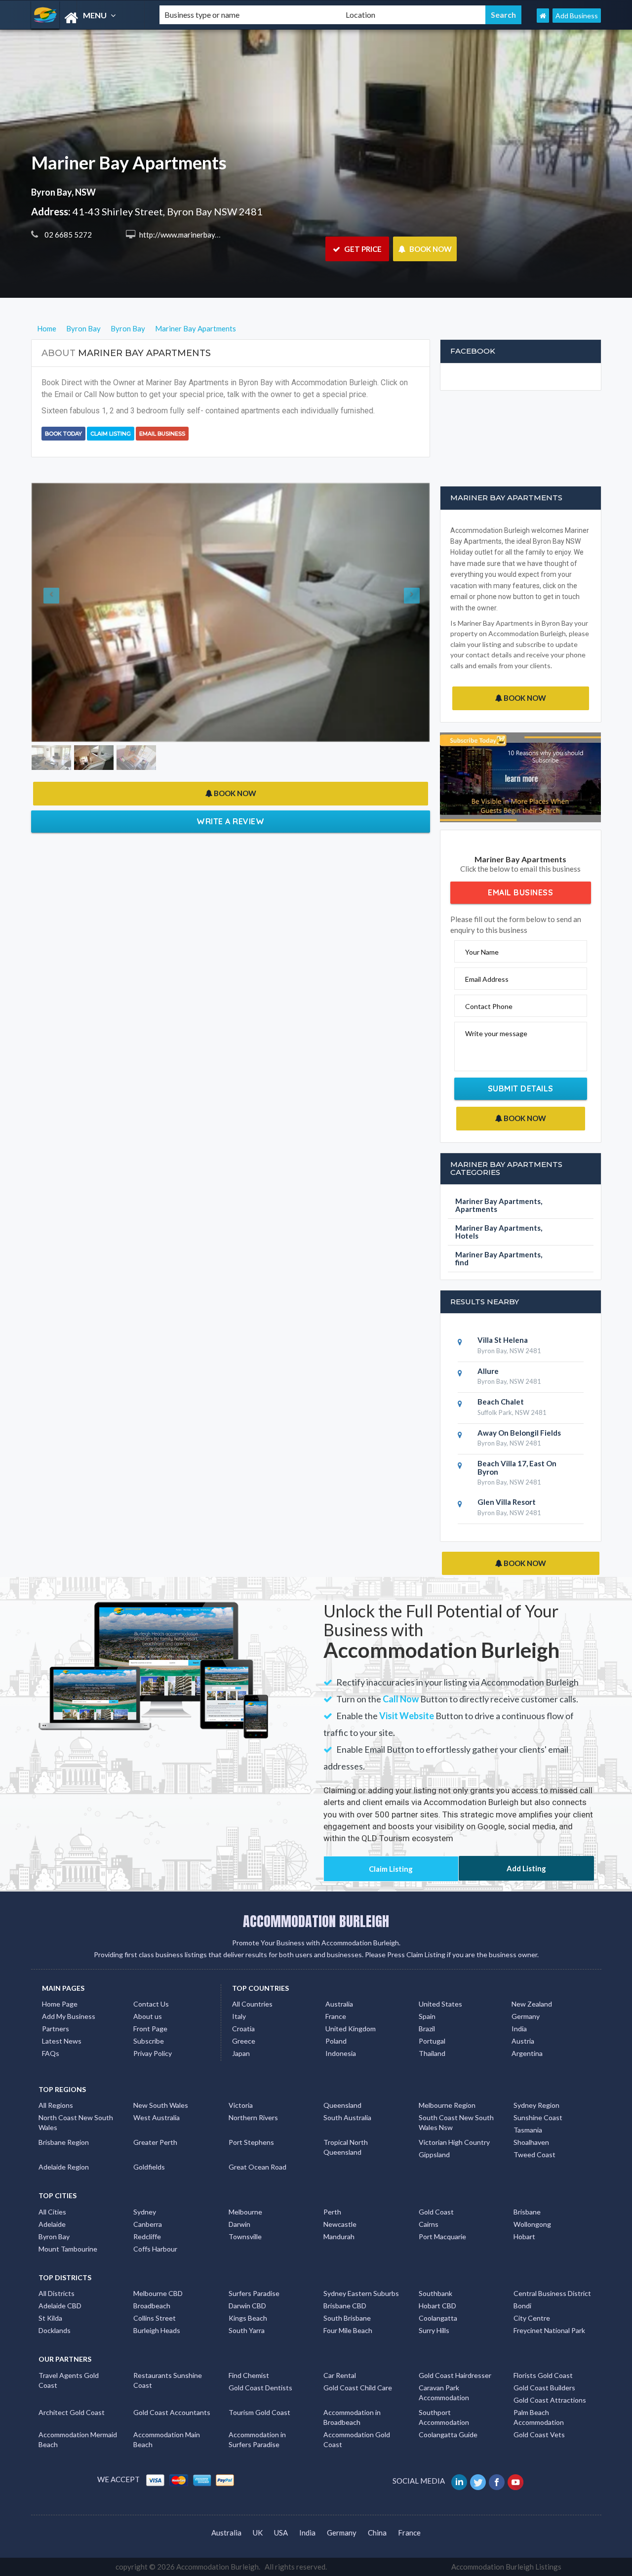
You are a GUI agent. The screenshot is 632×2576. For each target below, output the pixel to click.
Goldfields (149, 2167)
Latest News (62, 2041)
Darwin (239, 2224)
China (377, 2533)
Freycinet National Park (549, 2330)
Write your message (496, 1033)
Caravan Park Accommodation (444, 2393)
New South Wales (161, 2105)
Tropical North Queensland (346, 2147)
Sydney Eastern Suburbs (361, 2293)
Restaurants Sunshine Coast (168, 2380)
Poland (336, 2041)
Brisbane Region (64, 2142)
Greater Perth (155, 2142)
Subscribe (149, 2041)
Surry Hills (434, 2330)
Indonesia (341, 2053)
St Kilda (50, 2318)
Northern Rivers (253, 2117)
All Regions (56, 2105)
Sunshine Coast (538, 2117)
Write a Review (230, 686)
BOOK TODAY (63, 434)
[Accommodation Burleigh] (87, 18)
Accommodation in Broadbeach (352, 2417)
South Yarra (247, 2330)
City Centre (532, 2318)
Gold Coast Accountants (172, 2412)
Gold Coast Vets (539, 2435)
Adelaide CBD (60, 2306)
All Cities (52, 2212)
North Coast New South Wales (76, 2122)
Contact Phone (489, 1006)
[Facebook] (497, 2481)
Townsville (245, 2236)
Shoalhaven (531, 2142)
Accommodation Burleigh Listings (506, 2567)
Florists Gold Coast (543, 2375)
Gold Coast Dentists (260, 2388)
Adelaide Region (64, 2167)
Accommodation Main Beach (167, 2439)
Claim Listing (111, 434)
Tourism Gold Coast (259, 2412)
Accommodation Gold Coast (357, 2439)
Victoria (241, 2105)
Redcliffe (147, 2236)
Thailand (432, 2053)
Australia (339, 2004)
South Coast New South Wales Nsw (456, 2122)
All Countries (252, 2004)
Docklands (55, 2330)
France (336, 2016)
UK (258, 2533)
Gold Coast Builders (544, 2388)
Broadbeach (152, 2306)
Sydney (145, 2212)
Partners (56, 2029)
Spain (427, 2016)
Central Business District (552, 2293)
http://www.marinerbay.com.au (188, 235)
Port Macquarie (442, 2236)
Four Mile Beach (348, 2330)
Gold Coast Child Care (358, 2388)
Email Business (162, 434)
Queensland (342, 2105)
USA (281, 2533)
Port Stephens (251, 2142)
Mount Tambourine (68, 2249)
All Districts (57, 2293)
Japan (241, 2053)
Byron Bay (54, 2236)
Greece (244, 2041)
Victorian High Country (454, 2142)
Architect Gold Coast (72, 2412)
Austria (523, 2041)
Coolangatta (438, 2318)
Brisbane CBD (345, 2306)
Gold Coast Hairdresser (455, 2375)
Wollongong (532, 2224)
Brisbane (527, 2212)
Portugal (432, 2041)
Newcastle (340, 2224)
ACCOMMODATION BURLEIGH (316, 1921)
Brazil (427, 2029)
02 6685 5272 (67, 235)
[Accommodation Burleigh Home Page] (543, 16)
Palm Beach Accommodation (539, 2417)
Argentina (527, 2053)
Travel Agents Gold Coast (69, 2380)
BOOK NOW (430, 249)
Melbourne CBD (158, 2293)
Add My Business (69, 2016)
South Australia (347, 2117)
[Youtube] (516, 2481)
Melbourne (245, 2212)
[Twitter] (479, 2481)
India (519, 2029)
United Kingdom (351, 2029)
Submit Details (521, 1088)
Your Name (482, 952)
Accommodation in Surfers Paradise (257, 2439)
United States (440, 2004)
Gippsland (434, 2154)
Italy (239, 2016)
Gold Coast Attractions (550, 2400)
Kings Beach (248, 2318)
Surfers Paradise (254, 2293)
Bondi (522, 2306)
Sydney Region (536, 2105)
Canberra (148, 2224)
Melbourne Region (447, 2105)
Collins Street (155, 2318)
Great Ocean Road (257, 2167)
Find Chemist (249, 2375)
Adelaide (52, 2224)
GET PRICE (362, 249)
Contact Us (151, 2004)
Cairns (429, 2224)
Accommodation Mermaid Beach (78, 2439)
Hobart (524, 2236)
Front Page (150, 2029)
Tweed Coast (534, 2154)
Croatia (243, 2029)
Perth (332, 2212)
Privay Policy (153, 2053)
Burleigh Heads (157, 2330)
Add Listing (526, 1868)
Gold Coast (436, 2212)
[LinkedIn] (460, 2481)
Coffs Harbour (155, 2249)
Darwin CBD (247, 2306)
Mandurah (339, 2236)
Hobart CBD (437, 2306)
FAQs (51, 2053)
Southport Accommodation (444, 2417)
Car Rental (340, 2375)
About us (148, 2016)
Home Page (60, 2004)
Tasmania (528, 2130)
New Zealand (532, 2004)
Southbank (435, 2293)
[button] (61, 545)
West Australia (157, 2117)
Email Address (487, 979)
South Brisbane (347, 2318)
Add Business (577, 16)
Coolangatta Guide (448, 2435)
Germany (526, 2016)
